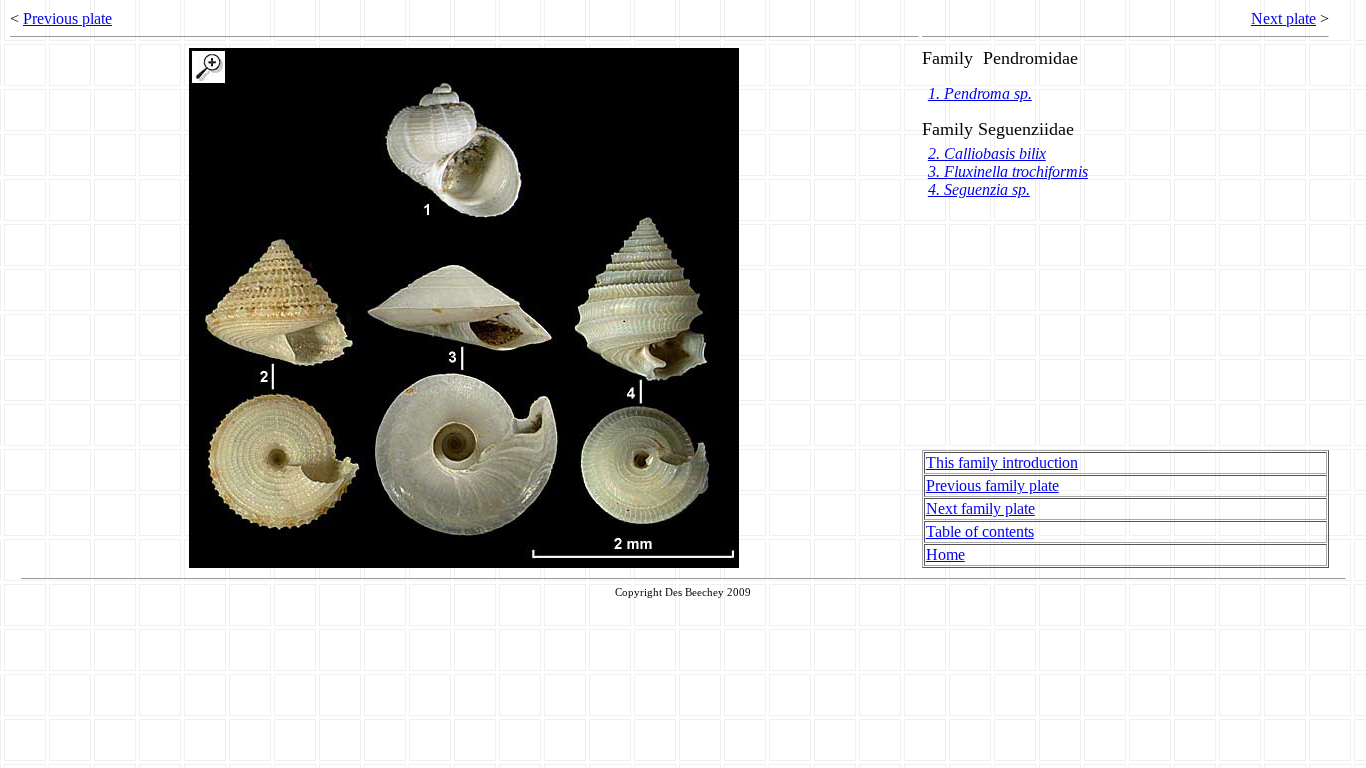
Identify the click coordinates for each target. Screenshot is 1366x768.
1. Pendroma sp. (980, 93)
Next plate (1283, 18)
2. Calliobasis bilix (987, 153)
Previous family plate (992, 485)
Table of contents (980, 531)
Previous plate (67, 18)
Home (945, 554)
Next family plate (980, 508)
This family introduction (1002, 462)
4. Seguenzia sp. (979, 189)
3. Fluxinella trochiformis (1008, 171)
